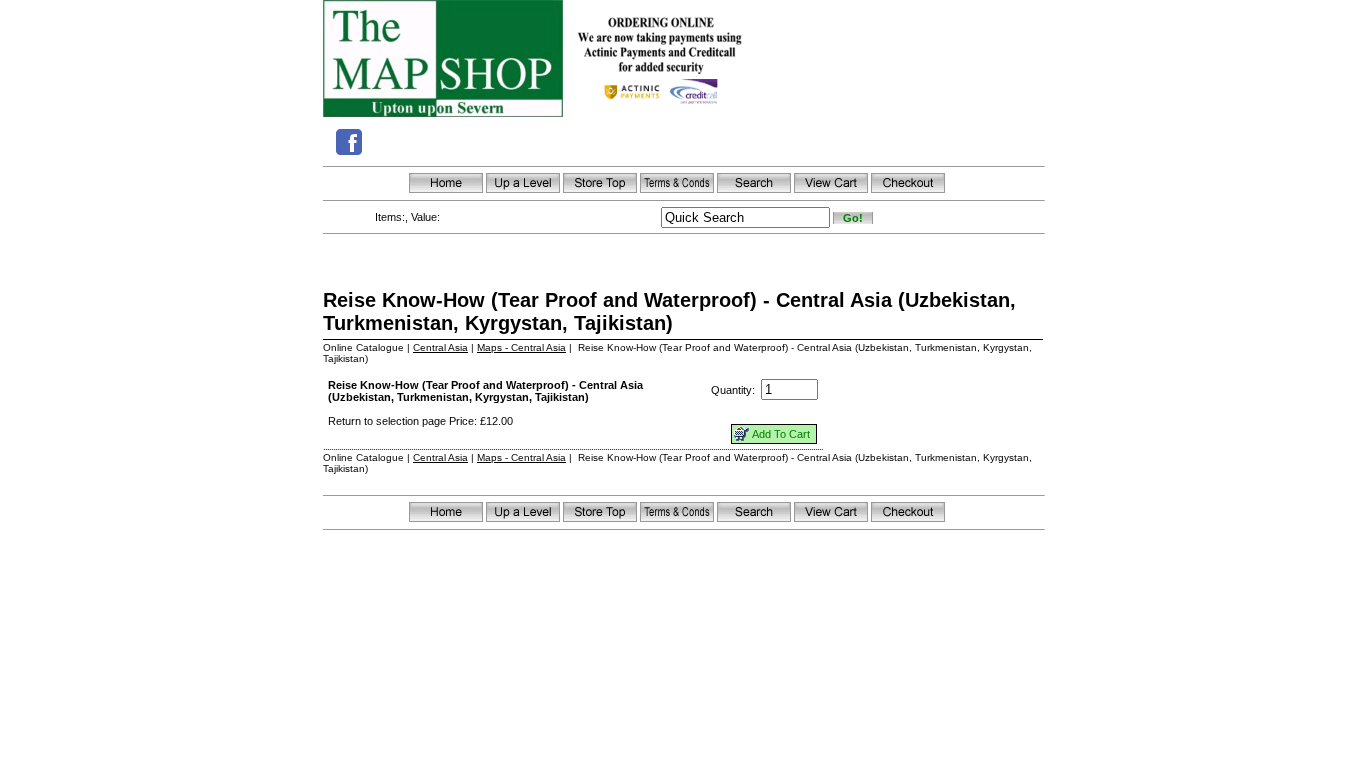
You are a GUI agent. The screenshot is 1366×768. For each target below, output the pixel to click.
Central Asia (440, 347)
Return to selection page (387, 421)
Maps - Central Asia (521, 347)
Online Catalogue (363, 347)
